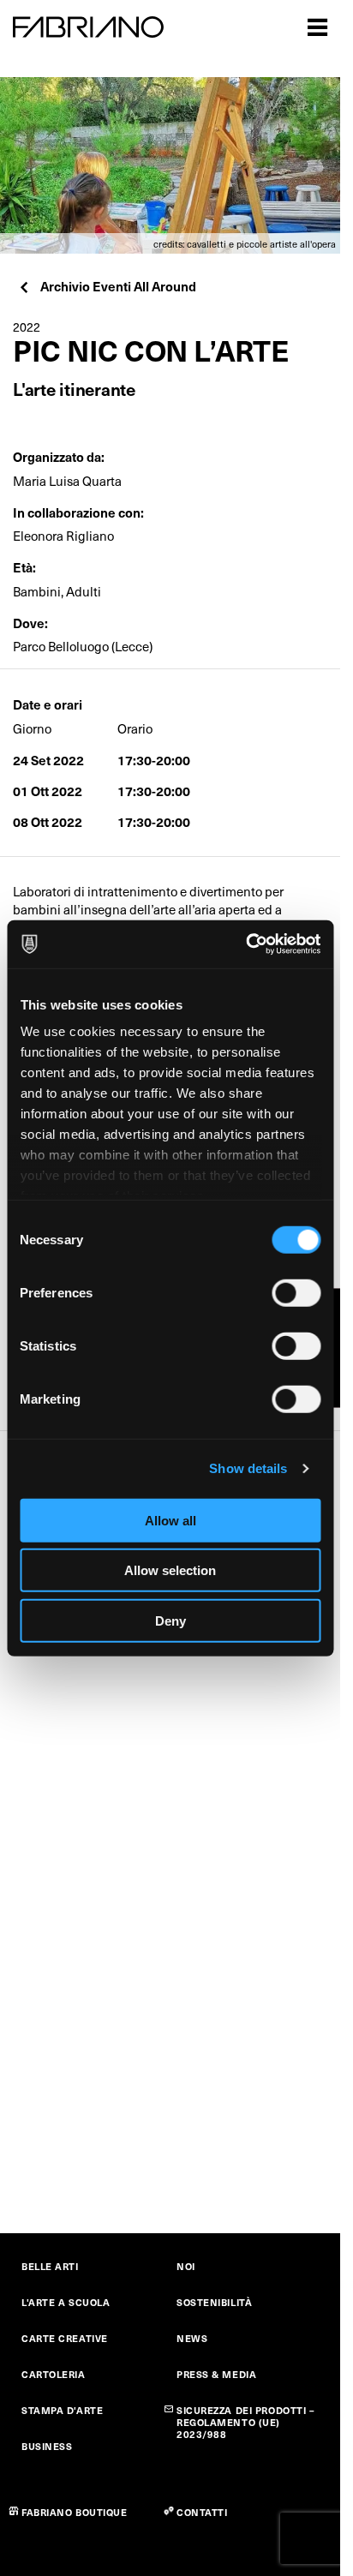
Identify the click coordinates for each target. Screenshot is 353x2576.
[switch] (296, 1292)
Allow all (171, 1520)
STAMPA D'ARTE (62, 2410)
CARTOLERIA (54, 2374)
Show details (248, 1468)
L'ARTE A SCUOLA (66, 2302)
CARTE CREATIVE (65, 2338)
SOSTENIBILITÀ (214, 2302)
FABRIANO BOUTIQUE (75, 2512)
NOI (186, 2266)
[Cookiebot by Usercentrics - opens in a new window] (245, 944)
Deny (171, 1620)
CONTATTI (202, 2512)
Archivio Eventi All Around (118, 286)
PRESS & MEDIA (216, 2374)
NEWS (192, 2338)
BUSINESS (47, 2446)
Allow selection (170, 1570)
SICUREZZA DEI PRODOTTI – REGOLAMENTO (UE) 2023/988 (245, 2422)
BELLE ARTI (50, 2266)
